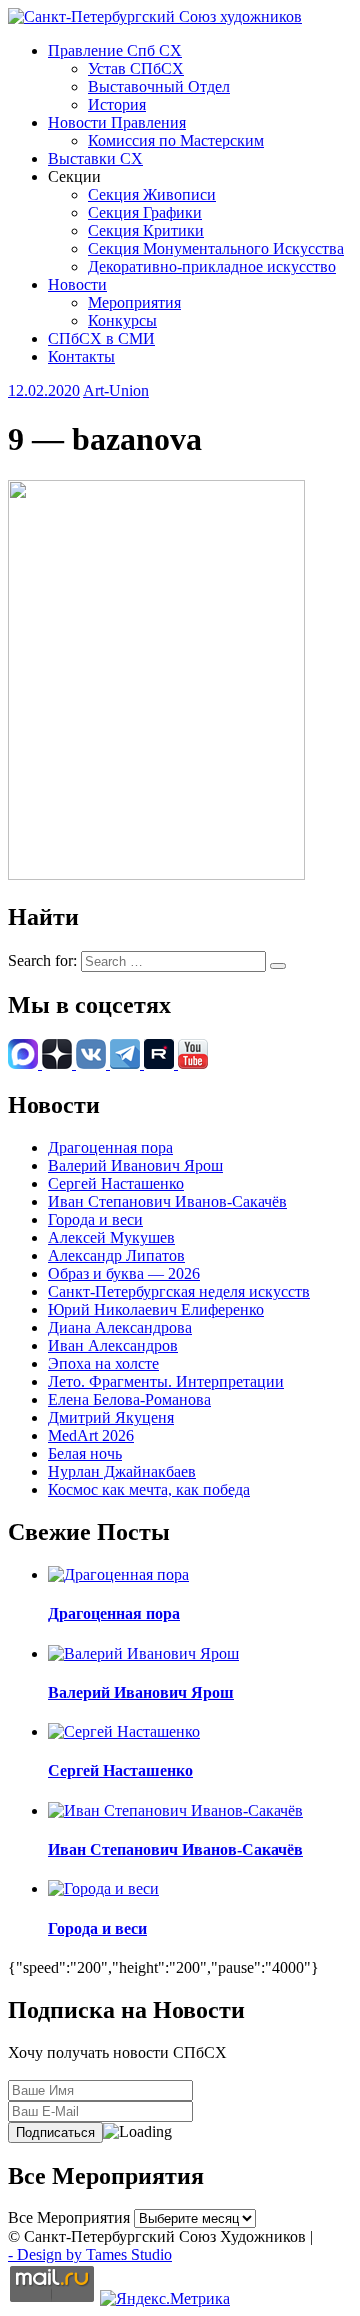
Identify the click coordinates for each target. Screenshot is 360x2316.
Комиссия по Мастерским (176, 140)
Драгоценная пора (110, 1147)
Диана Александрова (120, 1327)
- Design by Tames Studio (90, 2254)
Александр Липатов (116, 1255)
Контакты (81, 356)
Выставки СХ (95, 158)
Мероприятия (134, 302)
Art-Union (116, 390)
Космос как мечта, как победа (149, 1489)
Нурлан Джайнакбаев (122, 1471)
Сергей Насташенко (116, 1183)
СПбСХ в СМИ (101, 338)
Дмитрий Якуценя (111, 1417)
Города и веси (95, 1219)
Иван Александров (113, 1345)
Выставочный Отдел (159, 86)
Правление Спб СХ (115, 50)
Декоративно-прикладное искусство (212, 266)
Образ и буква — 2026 (124, 1273)
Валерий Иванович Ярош (135, 1165)
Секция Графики (145, 212)
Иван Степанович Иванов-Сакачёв (167, 1201)
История (117, 104)
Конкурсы (122, 320)
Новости (77, 284)
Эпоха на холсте (103, 1363)
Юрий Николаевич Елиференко (156, 1309)
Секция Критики (146, 230)
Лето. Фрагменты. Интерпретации (166, 1381)
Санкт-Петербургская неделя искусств (179, 1291)
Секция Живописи (152, 194)
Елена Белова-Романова (129, 1399)
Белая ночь (85, 1453)
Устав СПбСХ (136, 68)
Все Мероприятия (69, 2217)
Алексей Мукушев (111, 1237)
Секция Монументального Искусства (216, 248)
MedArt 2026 (91, 1435)
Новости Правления (117, 122)
